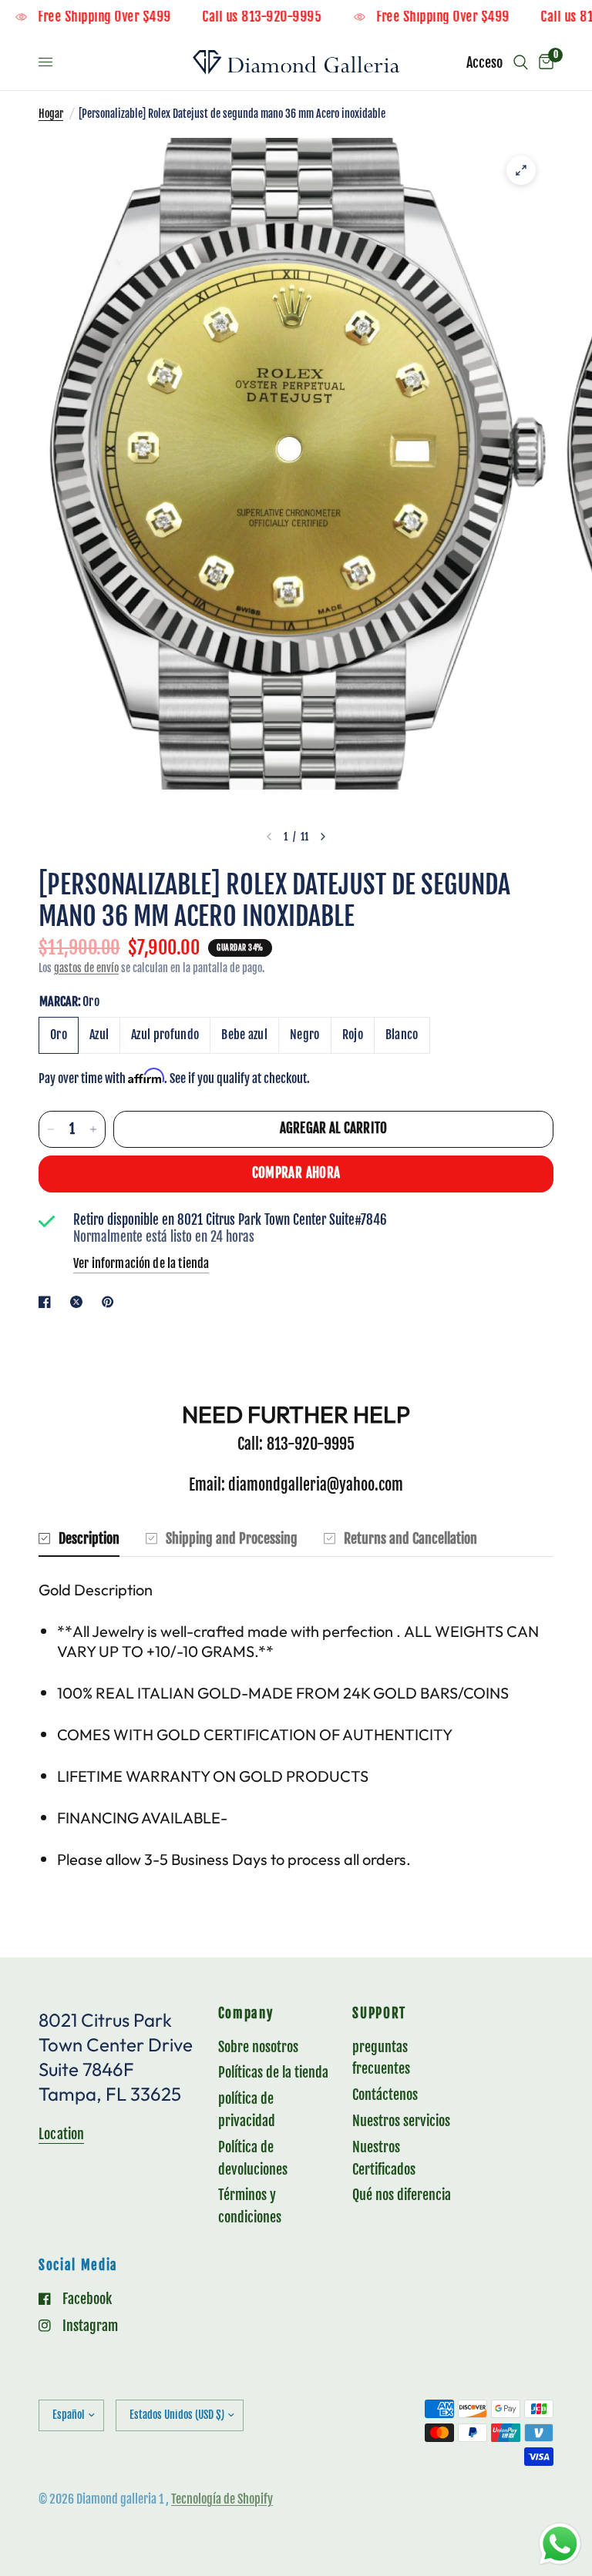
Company (246, 2014)
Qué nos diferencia (402, 2195)
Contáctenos (385, 2095)
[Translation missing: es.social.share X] (79, 1302)
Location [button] (61, 2134)
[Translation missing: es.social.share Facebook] (48, 1302)
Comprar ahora (296, 1173)
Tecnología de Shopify (222, 2499)
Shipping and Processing (232, 1538)
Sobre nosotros (258, 2047)
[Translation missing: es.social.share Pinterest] (111, 1302)
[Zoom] (521, 170)
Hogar (51, 114)
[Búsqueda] (521, 62)
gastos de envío (86, 968)
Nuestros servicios (401, 2121)
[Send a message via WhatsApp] (560, 2544)
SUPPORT (379, 2014)
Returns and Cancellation (410, 1538)
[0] (543, 62)
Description (89, 1538)
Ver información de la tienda (141, 1263)
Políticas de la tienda (273, 2072)
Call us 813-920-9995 (293, 17)
